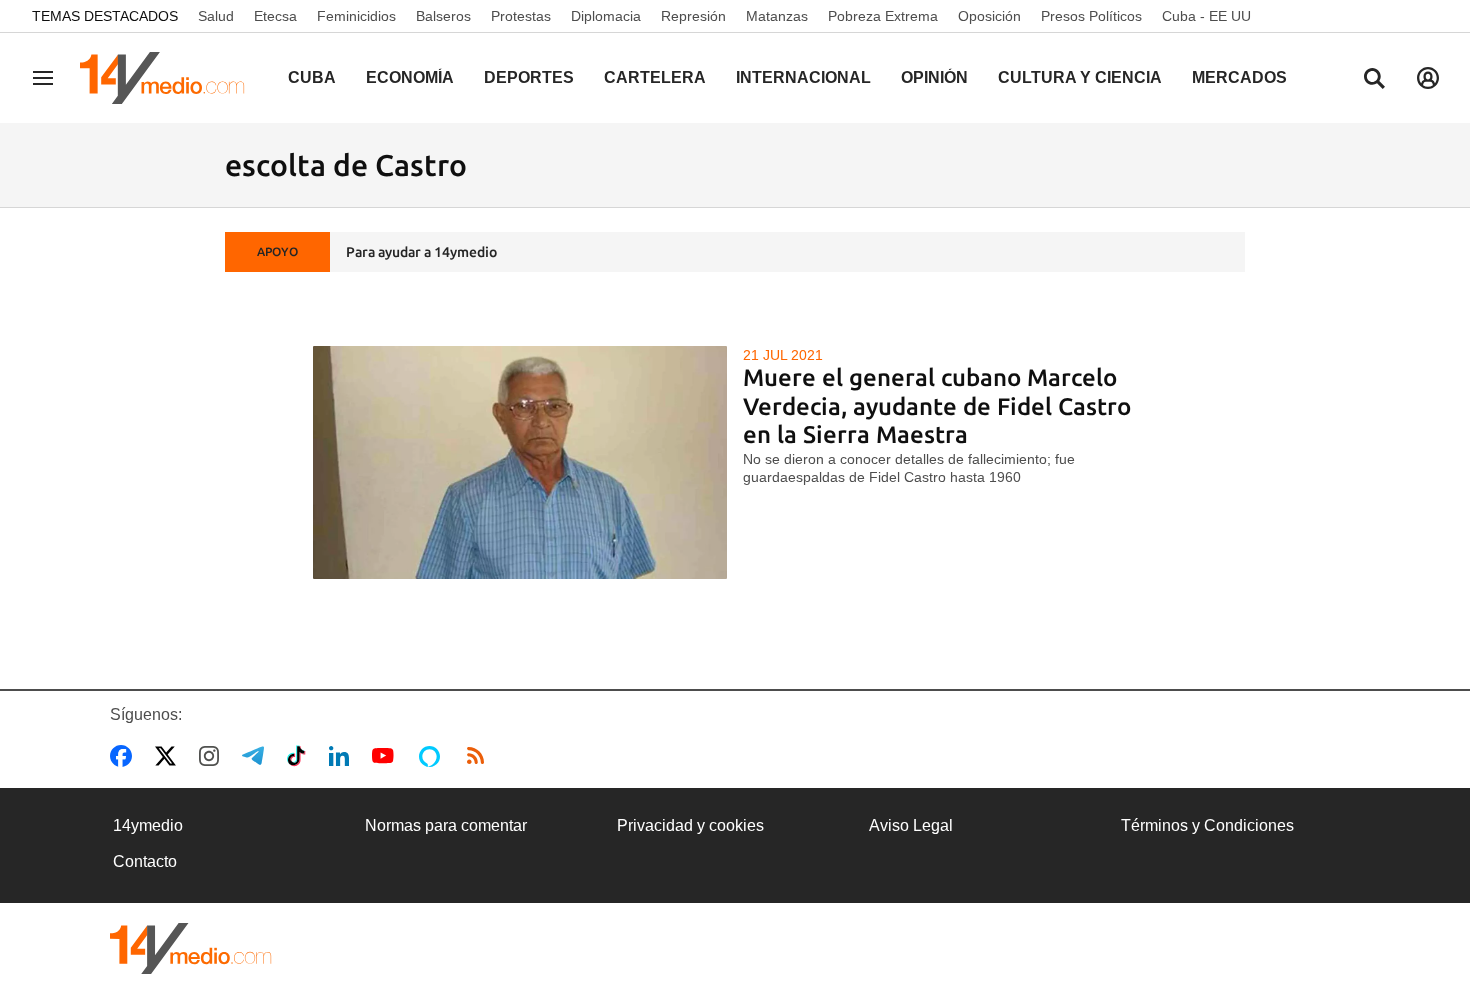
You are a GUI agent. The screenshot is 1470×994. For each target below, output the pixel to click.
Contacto (145, 861)
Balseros (443, 16)
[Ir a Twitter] (169, 756)
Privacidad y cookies (690, 825)
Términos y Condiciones (1207, 825)
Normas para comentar (446, 825)
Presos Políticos (1091, 16)
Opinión (934, 77)
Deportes (529, 77)
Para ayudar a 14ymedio (421, 252)
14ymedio (148, 825)
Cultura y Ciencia (1080, 77)
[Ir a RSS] (480, 756)
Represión (693, 16)
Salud (216, 16)
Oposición (989, 16)
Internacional (803, 77)
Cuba (312, 77)
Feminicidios (356, 16)
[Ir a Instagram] (213, 756)
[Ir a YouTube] (387, 756)
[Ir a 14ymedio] (169, 78)
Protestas (521, 16)
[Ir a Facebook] (125, 756)
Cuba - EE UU (1206, 16)
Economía (410, 77)
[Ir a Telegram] (257, 756)
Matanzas (777, 16)
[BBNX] (191, 948)
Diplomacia (606, 16)
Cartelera (655, 77)
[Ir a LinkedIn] (343, 756)
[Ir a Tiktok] (300, 756)
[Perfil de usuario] (1428, 78)
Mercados (1239, 77)
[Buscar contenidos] (1374, 80)
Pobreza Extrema (883, 16)
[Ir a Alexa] (433, 756)
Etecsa (275, 16)
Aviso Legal (911, 825)
